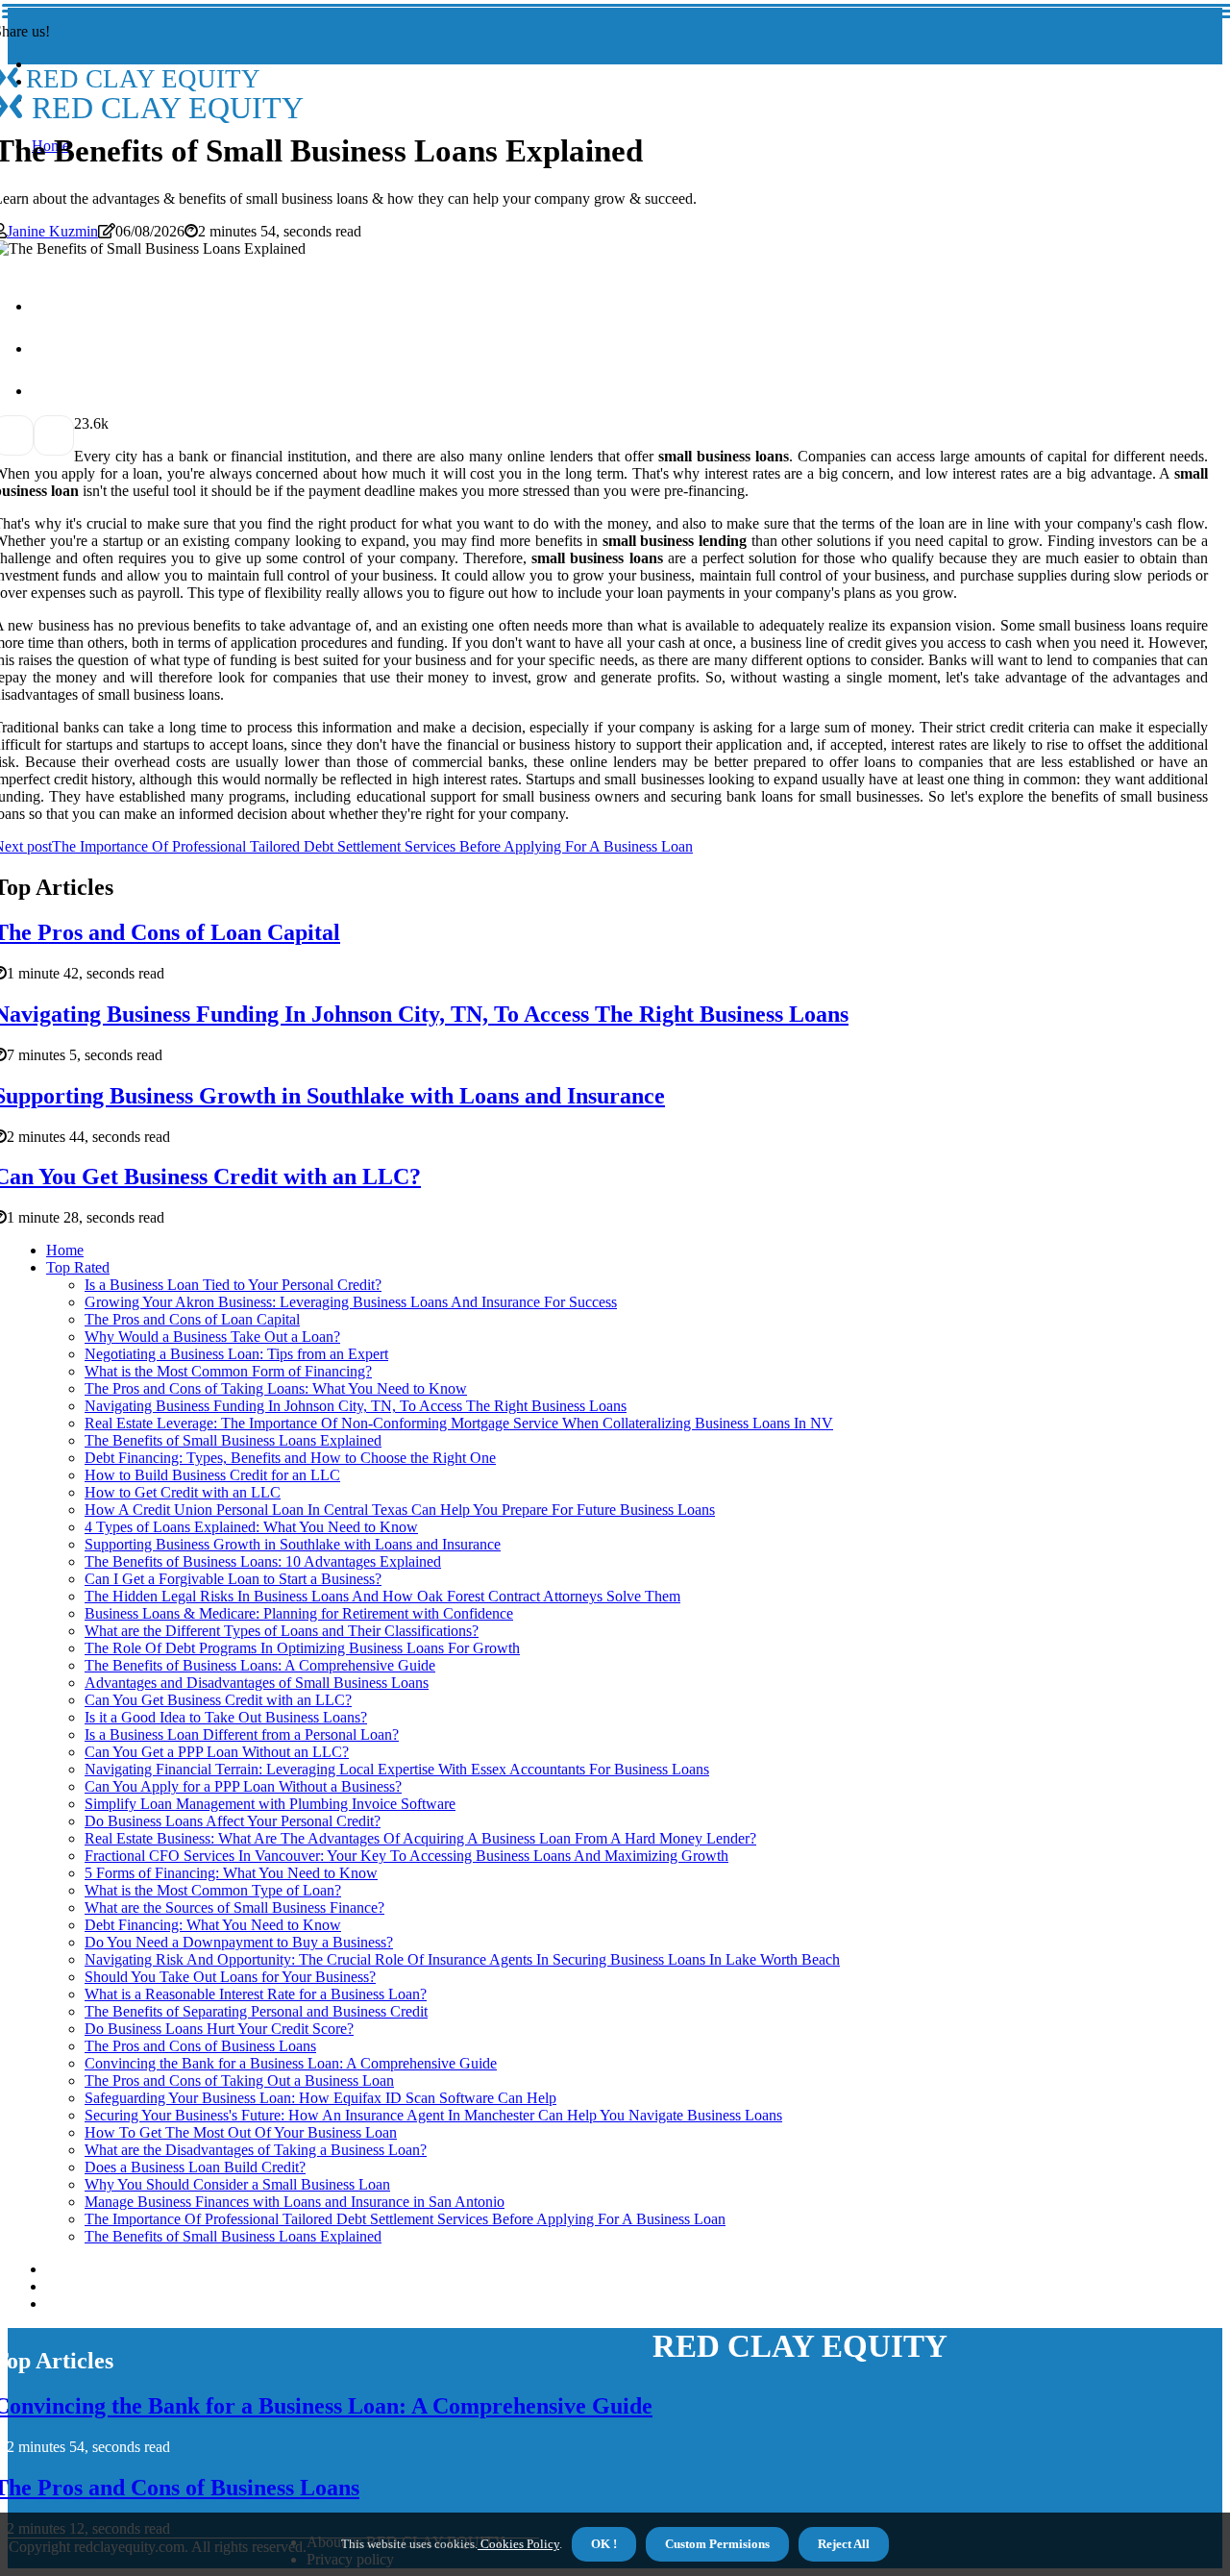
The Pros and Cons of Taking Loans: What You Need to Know (276, 1388)
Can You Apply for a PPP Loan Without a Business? (243, 1786)
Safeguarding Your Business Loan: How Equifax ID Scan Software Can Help (320, 2098)
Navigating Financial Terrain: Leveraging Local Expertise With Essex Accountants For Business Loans (397, 1769)
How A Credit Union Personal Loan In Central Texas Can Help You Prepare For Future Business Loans (400, 1510)
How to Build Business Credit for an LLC (212, 1475)
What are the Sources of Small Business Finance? (234, 1907)
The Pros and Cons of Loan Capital (192, 1319)
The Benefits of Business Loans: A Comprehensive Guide (260, 1665)
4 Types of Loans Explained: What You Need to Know (251, 1527)
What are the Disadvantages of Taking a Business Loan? (256, 2150)
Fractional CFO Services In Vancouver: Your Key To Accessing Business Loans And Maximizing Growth (406, 1856)
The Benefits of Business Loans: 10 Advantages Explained (263, 1561)
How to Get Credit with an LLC (183, 1492)
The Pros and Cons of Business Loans (200, 2046)
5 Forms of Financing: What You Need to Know (231, 1873)
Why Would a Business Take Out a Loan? (212, 1337)
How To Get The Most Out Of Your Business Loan (241, 2132)
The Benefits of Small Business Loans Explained (233, 1440)
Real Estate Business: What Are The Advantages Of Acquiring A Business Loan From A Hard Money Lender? (420, 1838)
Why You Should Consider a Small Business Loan (237, 2184)
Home (65, 1250)
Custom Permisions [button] (717, 2544)
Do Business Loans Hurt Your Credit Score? (219, 2029)
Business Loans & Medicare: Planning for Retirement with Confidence (299, 1613)
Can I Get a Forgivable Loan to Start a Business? (233, 1579)
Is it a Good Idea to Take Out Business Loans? (226, 1717)
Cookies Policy (518, 2544)
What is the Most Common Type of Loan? (213, 1890)
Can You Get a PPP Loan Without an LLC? (217, 1752)
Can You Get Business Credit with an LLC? (218, 1700)
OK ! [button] (604, 2544)
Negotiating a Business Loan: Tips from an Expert (236, 1354)
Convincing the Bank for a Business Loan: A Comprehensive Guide (291, 2063)
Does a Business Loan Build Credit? (195, 2167)
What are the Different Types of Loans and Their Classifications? (282, 1631)
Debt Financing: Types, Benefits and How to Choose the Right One (290, 1458)
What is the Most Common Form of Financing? (228, 1371)
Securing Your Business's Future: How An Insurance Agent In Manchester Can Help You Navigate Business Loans (433, 2115)
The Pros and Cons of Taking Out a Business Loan (239, 2081)
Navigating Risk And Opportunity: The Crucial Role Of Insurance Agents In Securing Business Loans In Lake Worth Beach (462, 1959)
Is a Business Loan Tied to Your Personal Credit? (233, 1285)
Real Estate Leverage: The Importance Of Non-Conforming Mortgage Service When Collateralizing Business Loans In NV (459, 1423)
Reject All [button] (844, 2544)
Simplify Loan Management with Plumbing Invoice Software (270, 1804)
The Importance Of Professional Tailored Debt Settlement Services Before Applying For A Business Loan (405, 2219)
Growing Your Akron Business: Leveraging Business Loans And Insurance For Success (351, 1302)
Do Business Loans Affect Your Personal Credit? (233, 1821)
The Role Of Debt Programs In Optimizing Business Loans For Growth (302, 1648)
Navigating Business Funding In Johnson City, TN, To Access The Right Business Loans (356, 1406)
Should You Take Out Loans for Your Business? (230, 1977)
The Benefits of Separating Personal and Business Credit (256, 2011)
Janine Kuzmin (52, 231)
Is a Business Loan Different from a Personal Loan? (242, 1734)
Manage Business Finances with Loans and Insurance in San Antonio (295, 2202)
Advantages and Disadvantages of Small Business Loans (257, 1683)
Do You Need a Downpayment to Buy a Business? (239, 1942)
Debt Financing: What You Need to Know (213, 1925)
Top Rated (78, 1267)
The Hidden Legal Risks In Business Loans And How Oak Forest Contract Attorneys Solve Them (382, 1596)
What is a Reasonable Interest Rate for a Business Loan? (256, 1994)
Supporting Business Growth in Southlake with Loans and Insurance (293, 1544)
